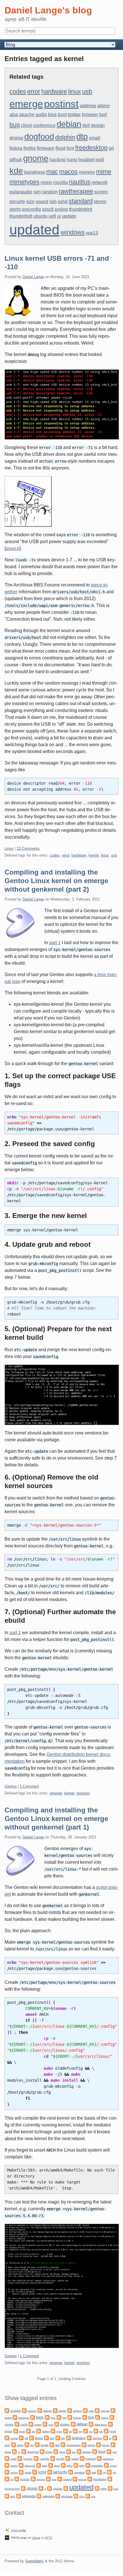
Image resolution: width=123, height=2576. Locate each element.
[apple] (55, 2410)
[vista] (110, 2488)
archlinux (77, 2411)
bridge (74, 115)
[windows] (58, 2496)
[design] (110, 2424)
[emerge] (7, 2438)
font (70, 148)
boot (62, 115)
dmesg (16, 138)
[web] (7, 2496)
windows (73, 232)
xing (93, 2496)
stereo (100, 202)
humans (106, 2445)
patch (45, 2466)
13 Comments (28, 848)
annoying (32, 2411)
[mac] (109, 2451)
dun (80, 2432)
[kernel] (56, 2451)
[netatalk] (68, 2458)
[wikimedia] (19, 2496)
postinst (61, 104)
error (34, 91)
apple (62, 2411)
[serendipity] (71, 2472)
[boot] (59, 2417)
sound (42, 202)
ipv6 (100, 160)
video (104, 2489)
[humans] (98, 2444)
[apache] (40, 2410)
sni (104, 2473)
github (16, 160)
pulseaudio (21, 192)
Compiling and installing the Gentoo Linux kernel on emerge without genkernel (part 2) (56, 881)
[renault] (21, 2472)
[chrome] (112, 2417)
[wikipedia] (39, 2496)
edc (101, 2432)
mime (104, 172)
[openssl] (7, 2465)
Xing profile (19, 2530)
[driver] (53, 2431)
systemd (67, 2479)
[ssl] (7, 2479)
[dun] (75, 2431)
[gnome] (13, 2444)
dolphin (65, 137)
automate (105, 2411)
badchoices (24, 2418)
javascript (33, 2452)
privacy (113, 2466)
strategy (25, 2479)
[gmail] (115, 2438)
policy (70, 2466)
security (17, 202)
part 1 (55, 943)
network (100, 182)
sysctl (48, 209)
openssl (14, 2466)
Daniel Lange (33, 277)
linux (75, 91)
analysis (16, 2411)
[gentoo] (89, 2438)
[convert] (31, 2424)
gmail (7, 2445)
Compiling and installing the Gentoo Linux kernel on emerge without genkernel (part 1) (56, 1819)
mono (46, 182)
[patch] (39, 2465)
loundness (35, 172)
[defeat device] (91, 2424)
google (44, 2445)
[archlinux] (70, 2410)
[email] (106, 2431)
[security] (50, 2472)
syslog (61, 209)
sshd (63, 202)
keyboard (87, 2452)
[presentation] (88, 2465)
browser (90, 115)
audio (41, 115)
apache (27, 115)
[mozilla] (53, 2458)
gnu (32, 2445)
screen (101, 192)
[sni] (100, 2472)
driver (59, 2432)
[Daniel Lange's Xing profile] (8, 2530)
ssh (53, 202)
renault (28, 2473)
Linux (9, 848)
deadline (65, 2425)
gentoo (97, 2438)
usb (87, 91)
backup (8, 2418)
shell (94, 2472)
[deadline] (57, 2424)
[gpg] (52, 2444)
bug (15, 125)
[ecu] (86, 2431)
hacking (57, 160)
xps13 (92, 233)
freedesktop (91, 148)
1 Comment (29, 1786)
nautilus (80, 182)
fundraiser (79, 2438)
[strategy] (17, 2479)
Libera (36, 2538)
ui (59, 216)
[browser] (70, 2417)
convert (38, 2425)
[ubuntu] (23, 2488)
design (98, 125)
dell (86, 125)
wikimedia (29, 2496)
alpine (104, 106)
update (69, 216)
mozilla (60, 182)
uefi (52, 216)
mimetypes (24, 182)
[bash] (33, 2417)
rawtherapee (76, 191)
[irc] (14, 2451)
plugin (57, 2466)
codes (18, 91)
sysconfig (31, 209)
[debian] (73, 2424)
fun (63, 2438)
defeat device (101, 2425)
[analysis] (7, 2410)
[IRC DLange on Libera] (7, 2537)
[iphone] (113, 2444)
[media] (7, 2458)
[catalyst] (98, 2417)
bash (40, 2417)
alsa (14, 115)
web (13, 2496)
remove (14, 2473)
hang (72, 160)
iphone (8, 2452)
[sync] (48, 2479)
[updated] (66, 2488)
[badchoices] (15, 2417)
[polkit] (76, 2465)
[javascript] (24, 2451)
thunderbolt (21, 216)
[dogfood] (39, 2431)
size (30, 202)
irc (19, 2452)
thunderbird (81, 209)
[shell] (88, 2472)
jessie (49, 2452)
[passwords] (21, 2465)
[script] (35, 2472)
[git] (106, 2438)
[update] (49, 2488)
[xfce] (76, 2496)
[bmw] (47, 2417)
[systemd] (60, 2479)
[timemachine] (110, 2479)
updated (34, 230)
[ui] (41, 2488)
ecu (91, 2432)
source (13, 548)
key (74, 2452)
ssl (12, 2479)
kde (16, 171)
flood (60, 148)
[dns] (28, 2431)
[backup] (113, 2410)
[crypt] (45, 2424)
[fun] (58, 2438)
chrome (9, 2425)
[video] (97, 2488)
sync (54, 2479)
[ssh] (109, 2472)
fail (26, 2438)
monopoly (28, 2459)
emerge (26, 104)
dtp (82, 137)
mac (52, 172)
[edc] (96, 2431)
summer (41, 2479)
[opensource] (99, 2458)
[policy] (63, 2465)
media (13, 2459)
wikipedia (48, 2496)
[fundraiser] (68, 2438)
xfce (82, 2496)
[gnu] (27, 2444)
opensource (108, 2459)
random (50, 192)
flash (52, 2438)
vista (116, 2489)
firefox (30, 148)
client (26, 125)
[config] (17, 2424)
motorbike (44, 2459)
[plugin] (51, 2465)
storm (15, 209)
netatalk (75, 2459)
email (95, 138)
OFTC (48, 2538)
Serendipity (34, 2561)
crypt (51, 2425)
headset (86, 160)
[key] (69, 2451)
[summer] (33, 2479)
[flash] (46, 2438)
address (88, 106)
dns (33, 2432)
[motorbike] (36, 2458)
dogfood (39, 137)
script (42, 2472)
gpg (57, 2445)
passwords (30, 2466)
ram (37, 192)
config (24, 2425)
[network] (82, 2458)
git (111, 148)
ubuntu (40, 216)
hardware (54, 91)
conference (44, 125)
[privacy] (106, 2465)
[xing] (88, 2496)
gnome (36, 158)
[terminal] (75, 2479)
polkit (82, 2466)
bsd (103, 115)
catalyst (105, 2418)
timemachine (12, 2489)
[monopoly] (20, 2458)
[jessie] (42, 2451)
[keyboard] (79, 2451)
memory (87, 172)
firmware (46, 148)
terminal (82, 2479)
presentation (97, 2466)
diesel (22, 2432)
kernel (94, 855)
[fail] (21, 2438)
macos (68, 172)
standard (81, 201)
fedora (16, 148)
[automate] (97, 2410)
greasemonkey (74, 2445)
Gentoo (11, 1786)
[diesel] (16, 2431)
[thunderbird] (90, 2479)
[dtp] (66, 2431)
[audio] (85, 2410)
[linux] (95, 2451)
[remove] (7, 2472)
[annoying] (24, 2410)
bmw (53, 2418)
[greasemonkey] (63, 2444)
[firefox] (31, 2438)
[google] (37, 2444)
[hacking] (84, 2444)
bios (52, 115)
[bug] (85, 2417)
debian (69, 124)
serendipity (79, 2473)
